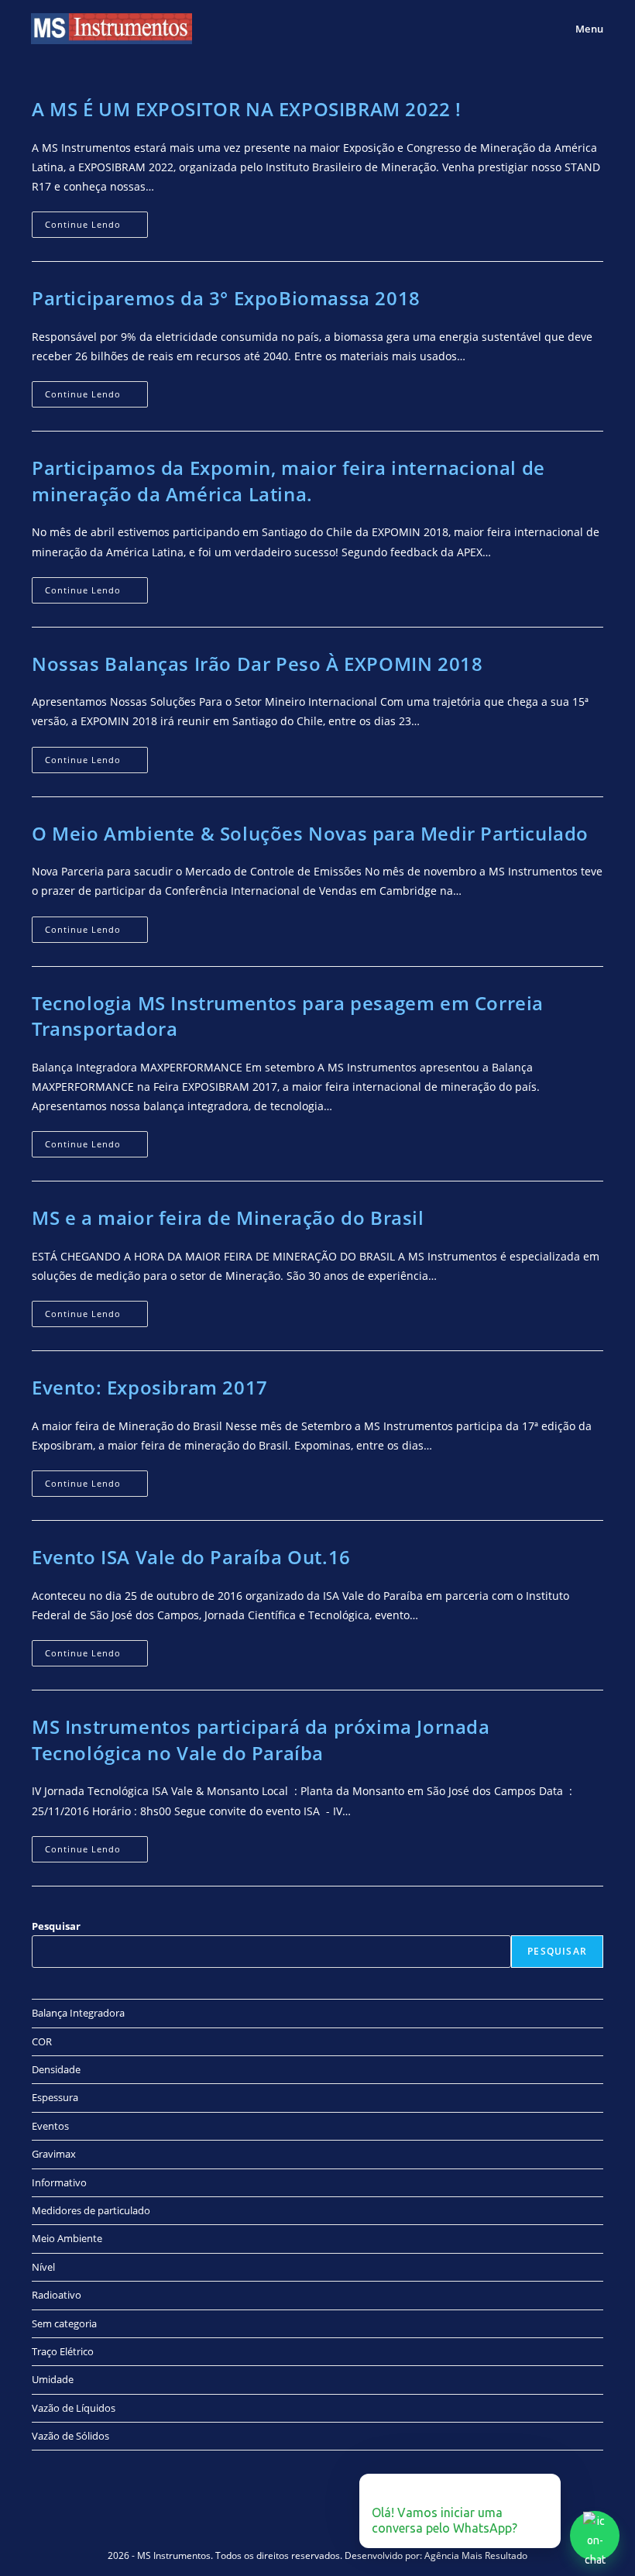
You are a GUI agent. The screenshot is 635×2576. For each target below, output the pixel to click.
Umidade (53, 2379)
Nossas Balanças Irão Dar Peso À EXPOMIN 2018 (257, 664)
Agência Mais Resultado (476, 2555)
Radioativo (57, 2295)
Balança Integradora (78, 2013)
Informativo (59, 2182)
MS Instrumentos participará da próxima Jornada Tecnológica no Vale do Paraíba (261, 1740)
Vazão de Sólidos (70, 2436)
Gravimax (54, 2154)
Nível (43, 2267)
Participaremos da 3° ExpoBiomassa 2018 (226, 298)
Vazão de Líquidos (74, 2408)
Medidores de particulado (91, 2210)
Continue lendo (96, 221)
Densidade (56, 2069)
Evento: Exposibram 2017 (150, 1387)
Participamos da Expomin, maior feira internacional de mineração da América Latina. (288, 481)
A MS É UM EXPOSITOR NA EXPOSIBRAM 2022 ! (247, 109)
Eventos (50, 2126)
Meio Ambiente (67, 2238)
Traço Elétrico (63, 2351)
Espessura (55, 2097)
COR (42, 2041)
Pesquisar (56, 1926)
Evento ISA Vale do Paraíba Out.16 (191, 1557)
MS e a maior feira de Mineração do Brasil (228, 1217)
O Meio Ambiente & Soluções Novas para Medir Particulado (310, 833)
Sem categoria (64, 2323)
